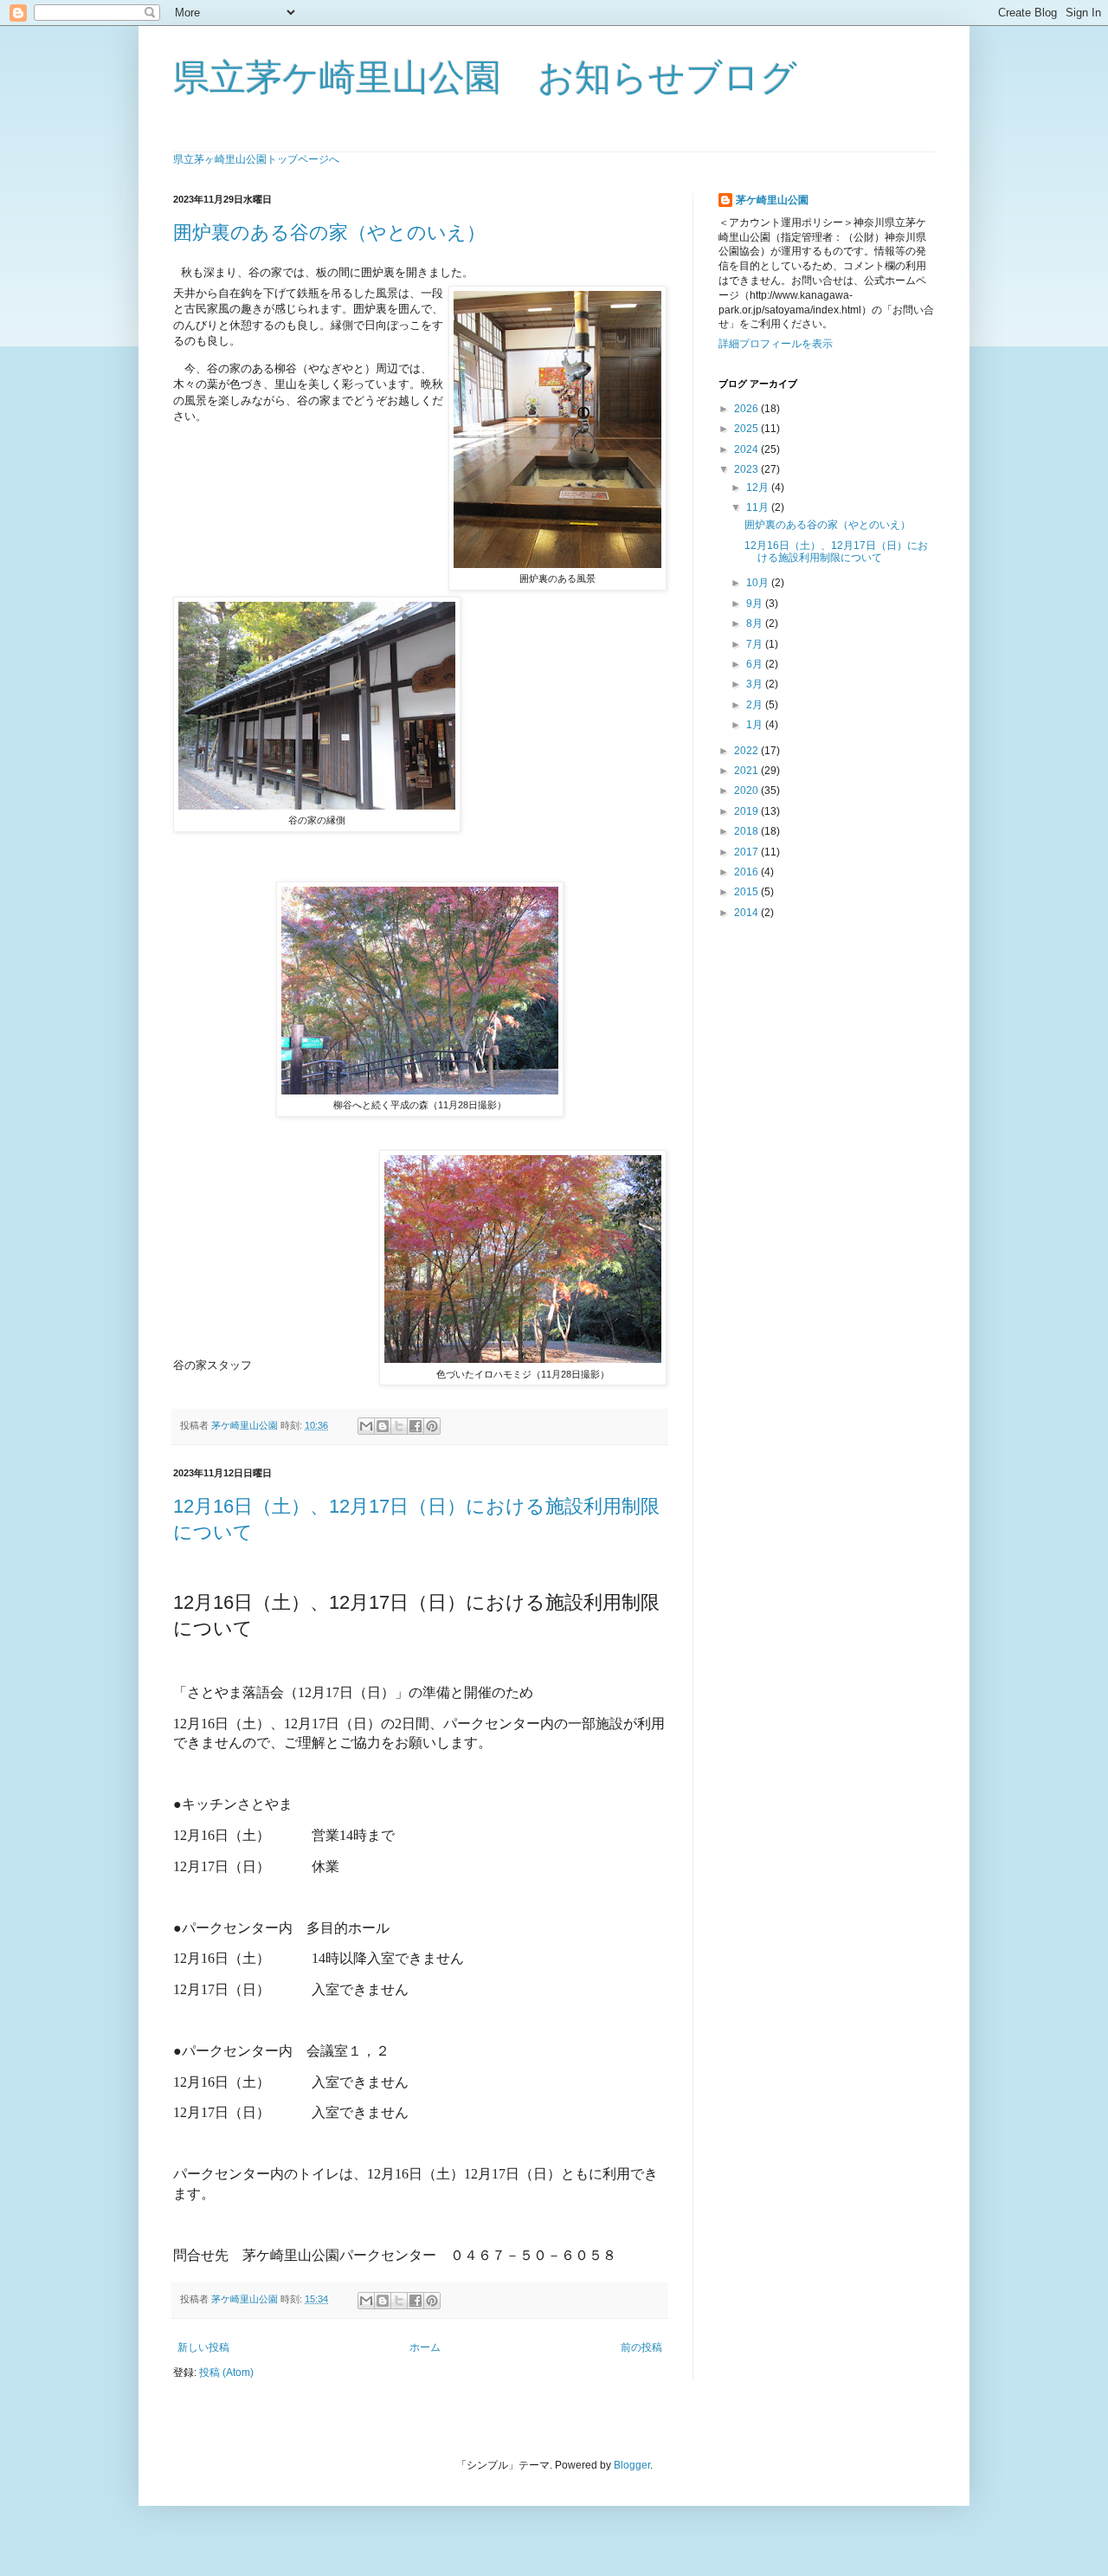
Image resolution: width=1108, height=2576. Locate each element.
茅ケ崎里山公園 (772, 200)
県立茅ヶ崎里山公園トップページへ (256, 159)
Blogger (632, 2465)
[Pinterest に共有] (432, 1426)
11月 (759, 507)
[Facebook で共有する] (415, 1426)
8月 (756, 623)
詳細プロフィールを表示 (776, 344)
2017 (747, 852)
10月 (759, 583)
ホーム (425, 2347)
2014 (747, 913)
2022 (747, 751)
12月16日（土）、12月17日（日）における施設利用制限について (836, 552)
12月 (759, 487)
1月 (756, 725)
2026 (747, 409)
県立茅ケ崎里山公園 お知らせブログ (485, 77)
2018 (747, 831)
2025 (747, 429)
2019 (747, 811)
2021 (747, 771)
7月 (756, 644)
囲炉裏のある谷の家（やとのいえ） (329, 232)
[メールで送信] (366, 1426)
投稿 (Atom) (226, 2373)
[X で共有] (399, 1426)
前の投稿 (641, 2347)
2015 (747, 892)
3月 (756, 684)
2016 (747, 872)
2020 (747, 791)
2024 (747, 449)
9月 (756, 604)
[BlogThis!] (383, 1426)
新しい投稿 (203, 2347)
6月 (756, 664)
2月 (756, 705)
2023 (747, 469)
